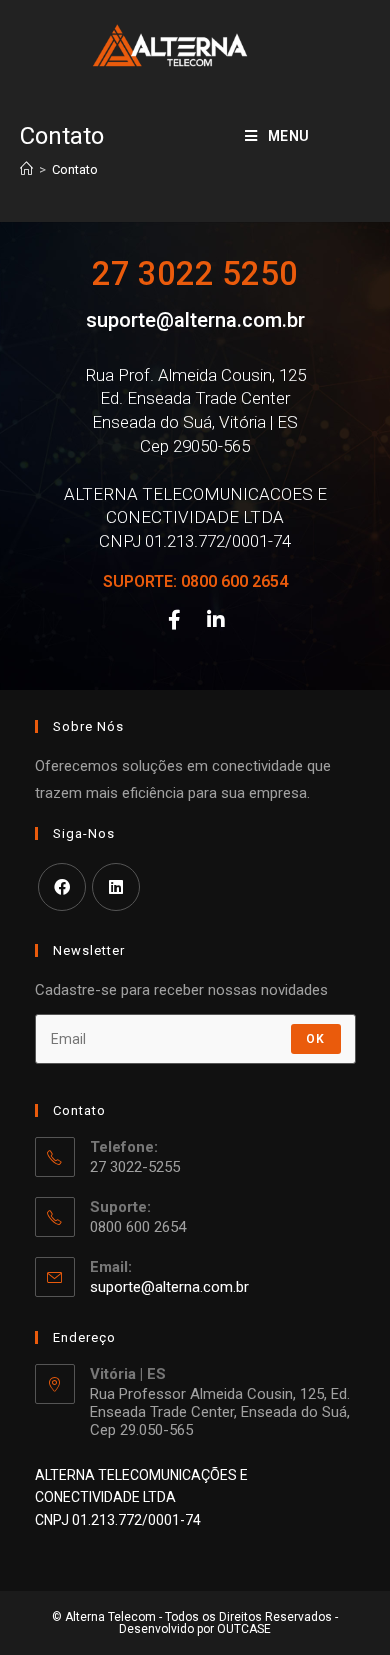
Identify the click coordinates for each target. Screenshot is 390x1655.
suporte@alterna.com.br (195, 320)
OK (315, 1039)
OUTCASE (244, 1629)
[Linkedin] (216, 620)
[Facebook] (174, 620)
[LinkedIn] (116, 887)
